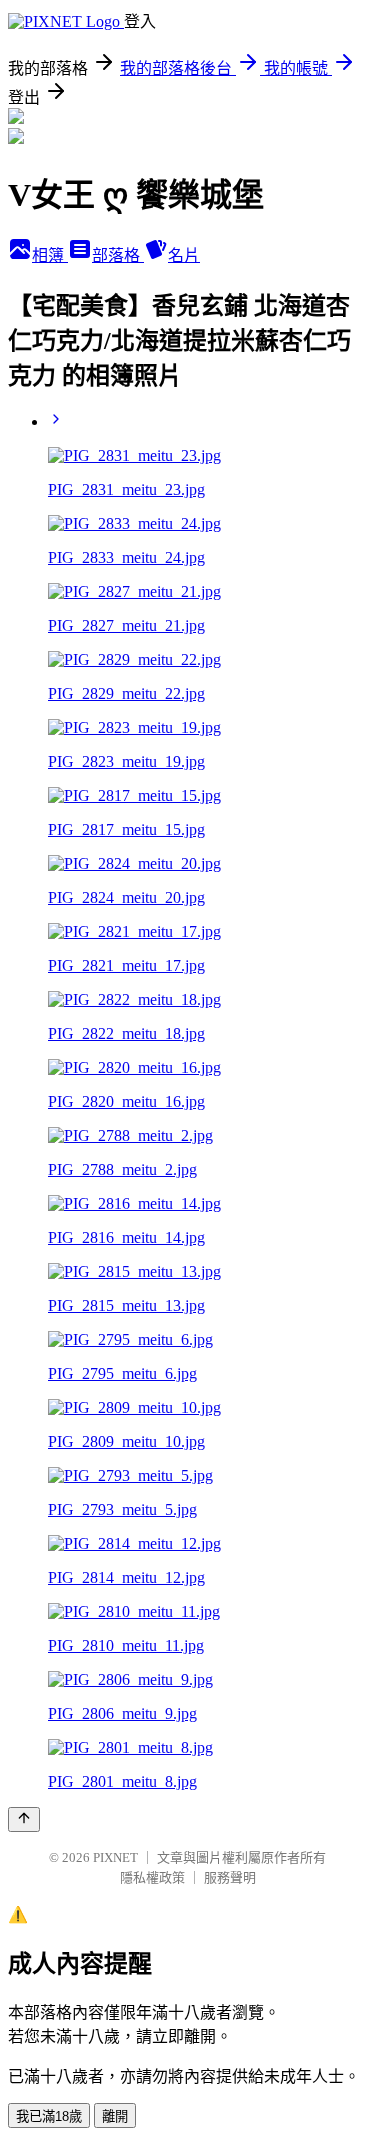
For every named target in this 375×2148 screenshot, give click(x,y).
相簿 (50, 255)
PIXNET (115, 1857)
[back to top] (24, 1819)
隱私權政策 (152, 1877)
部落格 (118, 255)
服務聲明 (230, 1877)
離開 (115, 2116)
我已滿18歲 (49, 2116)
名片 (184, 255)
